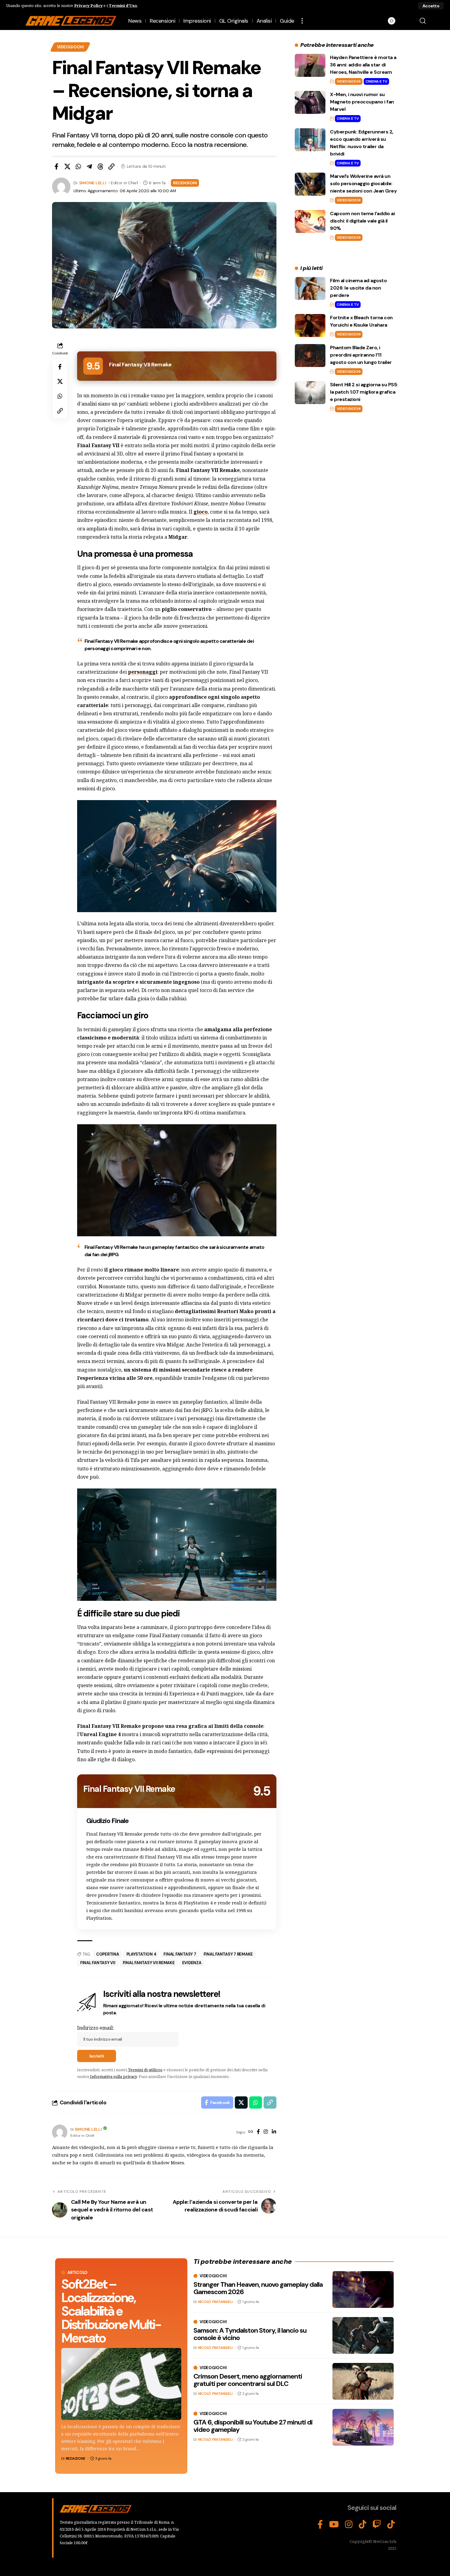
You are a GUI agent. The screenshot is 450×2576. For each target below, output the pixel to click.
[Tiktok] (391, 2525)
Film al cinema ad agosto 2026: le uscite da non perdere (358, 288)
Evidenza (192, 1963)
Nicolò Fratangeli (215, 2302)
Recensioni (185, 183)
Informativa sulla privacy (113, 2076)
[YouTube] (334, 2525)
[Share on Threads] (100, 167)
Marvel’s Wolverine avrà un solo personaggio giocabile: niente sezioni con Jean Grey (363, 183)
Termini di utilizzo (145, 2070)
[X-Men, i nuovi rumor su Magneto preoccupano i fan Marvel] (310, 102)
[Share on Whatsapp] (78, 167)
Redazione (76, 2458)
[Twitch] (377, 2525)
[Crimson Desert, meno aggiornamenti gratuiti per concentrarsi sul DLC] (363, 2381)
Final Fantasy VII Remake (149, 1963)
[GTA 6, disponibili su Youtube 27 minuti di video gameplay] (363, 2427)
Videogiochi (70, 47)
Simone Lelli (93, 183)
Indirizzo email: (96, 2028)
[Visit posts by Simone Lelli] (60, 2132)
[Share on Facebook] (56, 167)
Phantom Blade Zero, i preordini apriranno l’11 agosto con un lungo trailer (361, 355)
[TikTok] (363, 2525)
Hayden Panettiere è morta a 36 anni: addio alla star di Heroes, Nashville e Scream (363, 65)
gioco (201, 512)
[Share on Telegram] (89, 167)
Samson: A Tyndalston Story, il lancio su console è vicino (250, 2334)
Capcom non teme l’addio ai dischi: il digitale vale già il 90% (362, 221)
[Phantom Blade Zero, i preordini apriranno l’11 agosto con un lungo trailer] (310, 356)
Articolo (77, 2273)
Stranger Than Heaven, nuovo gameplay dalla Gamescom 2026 (258, 2288)
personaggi (143, 672)
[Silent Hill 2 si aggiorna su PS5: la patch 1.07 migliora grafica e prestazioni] (310, 393)
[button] (431, 6)
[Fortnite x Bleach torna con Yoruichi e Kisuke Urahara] (310, 326)
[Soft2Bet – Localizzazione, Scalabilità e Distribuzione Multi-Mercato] (121, 2384)
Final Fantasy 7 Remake (228, 1954)
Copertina (108, 1954)
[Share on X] (67, 167)
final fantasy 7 (180, 1954)
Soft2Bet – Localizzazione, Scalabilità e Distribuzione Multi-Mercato (111, 2311)
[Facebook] (258, 2132)
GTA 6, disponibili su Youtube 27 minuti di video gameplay (253, 2426)
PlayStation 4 (141, 1954)
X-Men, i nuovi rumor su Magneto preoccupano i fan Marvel (362, 102)
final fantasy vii (98, 1963)
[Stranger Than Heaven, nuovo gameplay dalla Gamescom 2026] (363, 2290)
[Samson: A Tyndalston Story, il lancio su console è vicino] (363, 2335)
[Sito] (251, 2132)
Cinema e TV (376, 81)
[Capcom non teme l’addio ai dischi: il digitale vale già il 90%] (310, 221)
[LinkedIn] (274, 2132)
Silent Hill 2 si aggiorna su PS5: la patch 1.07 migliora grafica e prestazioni (364, 392)
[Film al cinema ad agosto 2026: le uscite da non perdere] (310, 288)
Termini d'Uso (123, 6)
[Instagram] (266, 2132)
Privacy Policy (88, 6)
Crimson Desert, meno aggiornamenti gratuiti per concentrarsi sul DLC (248, 2380)
